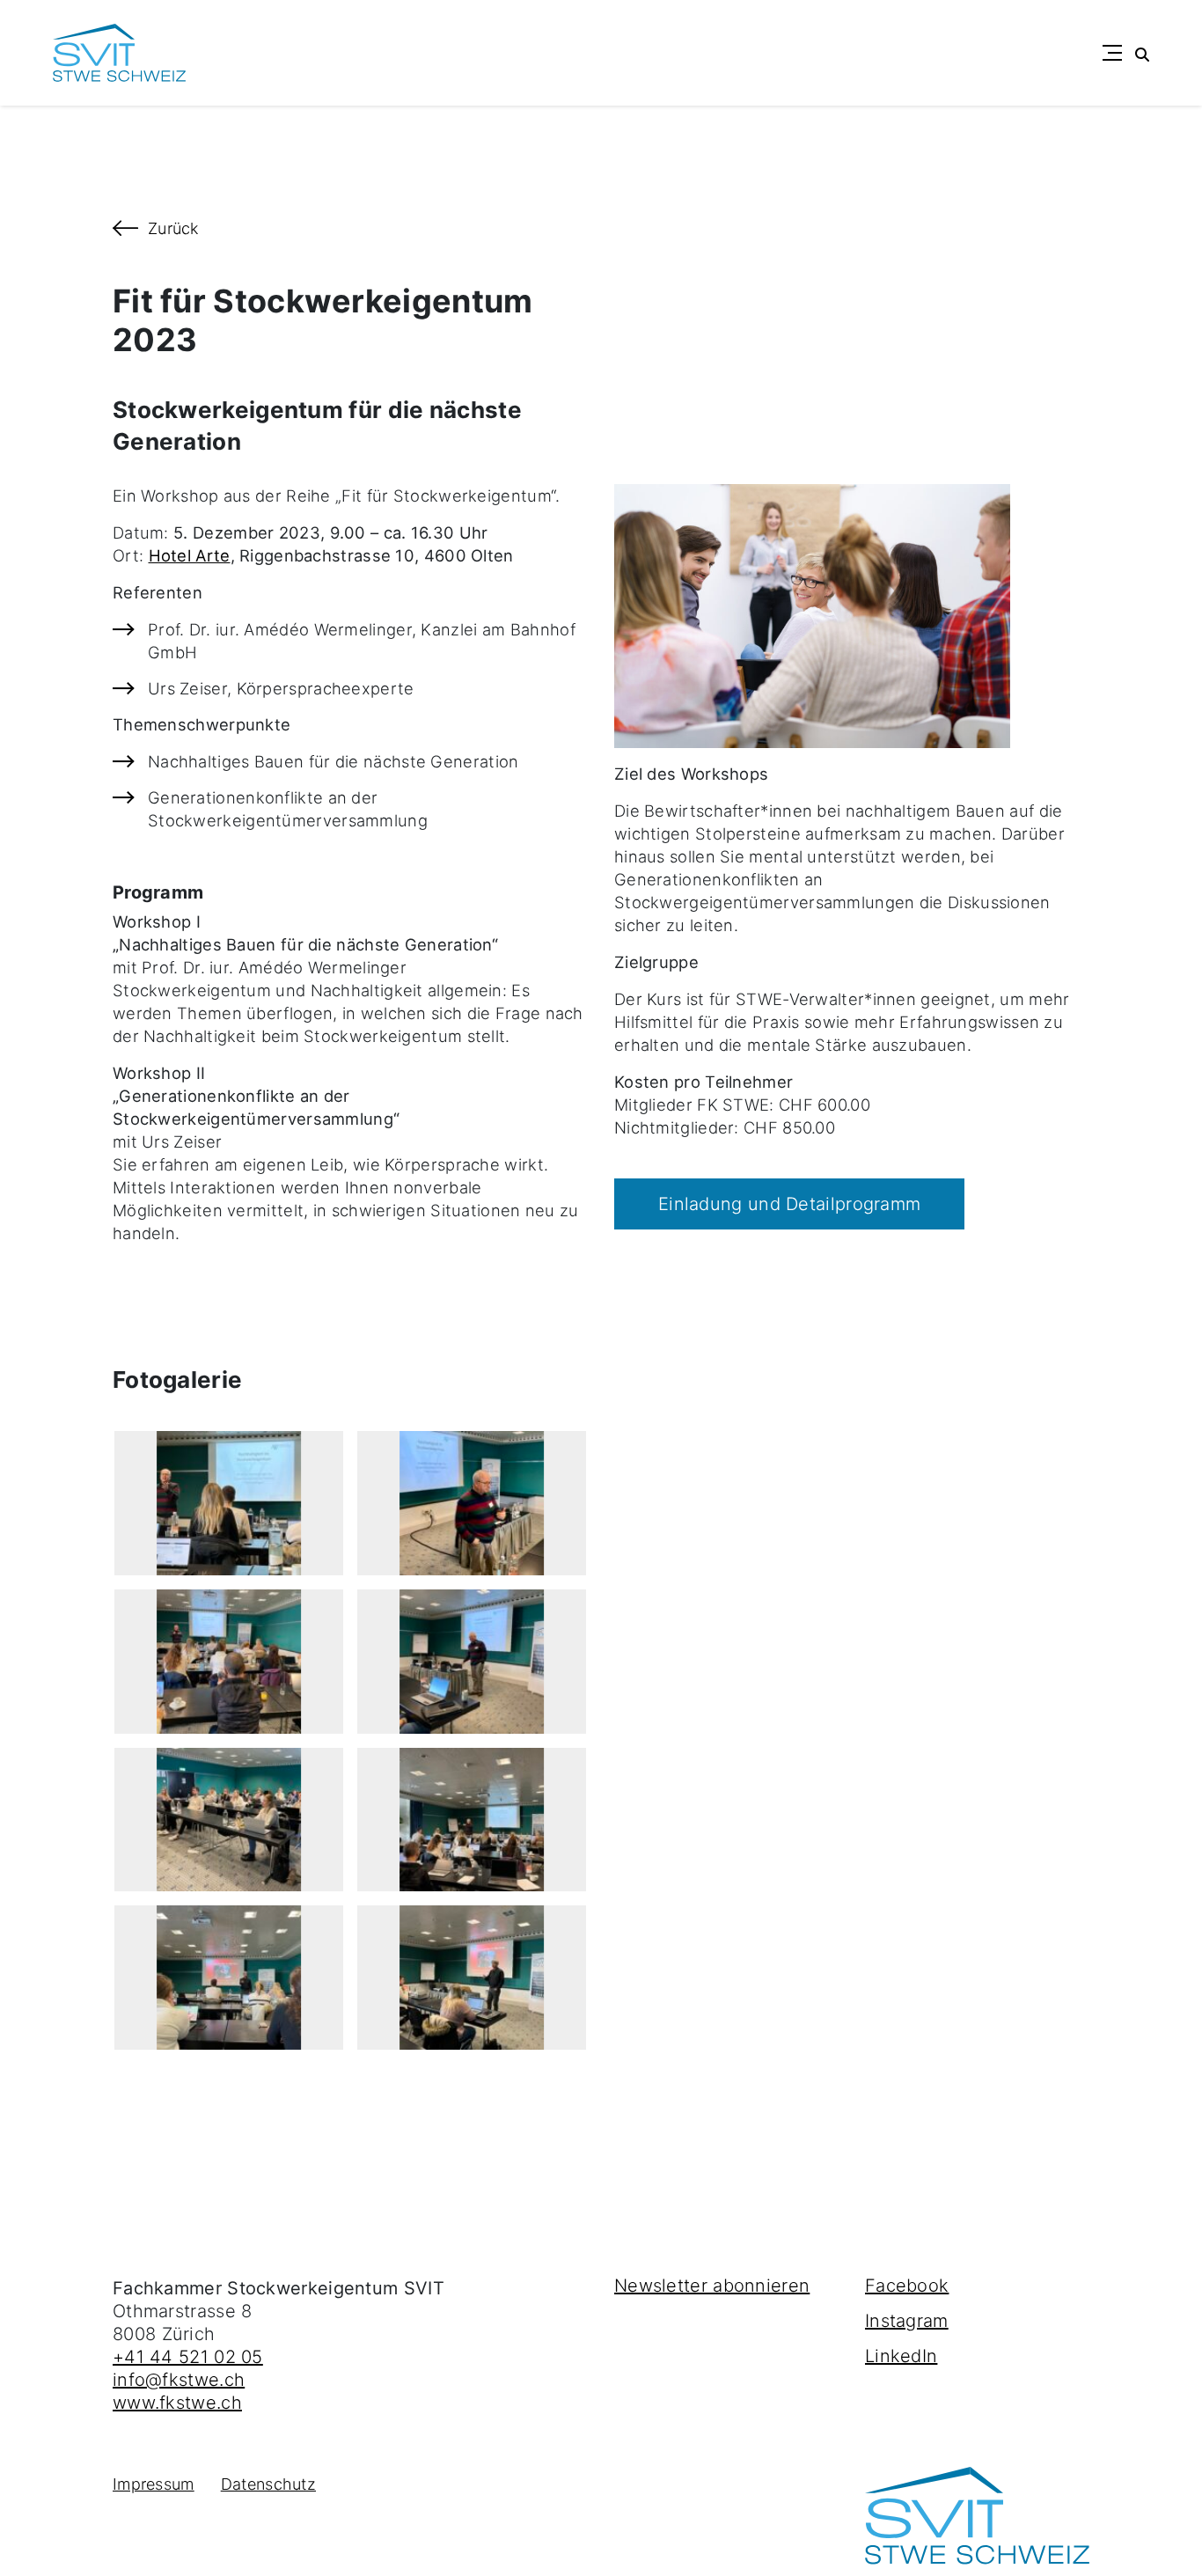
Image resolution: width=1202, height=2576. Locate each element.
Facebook (907, 2286)
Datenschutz (268, 2484)
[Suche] (1142, 53)
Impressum (154, 2484)
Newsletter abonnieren (712, 2286)
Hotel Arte (190, 555)
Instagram (907, 2321)
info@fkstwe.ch (179, 2380)
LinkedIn (901, 2356)
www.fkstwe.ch (177, 2403)
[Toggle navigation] (1112, 53)
